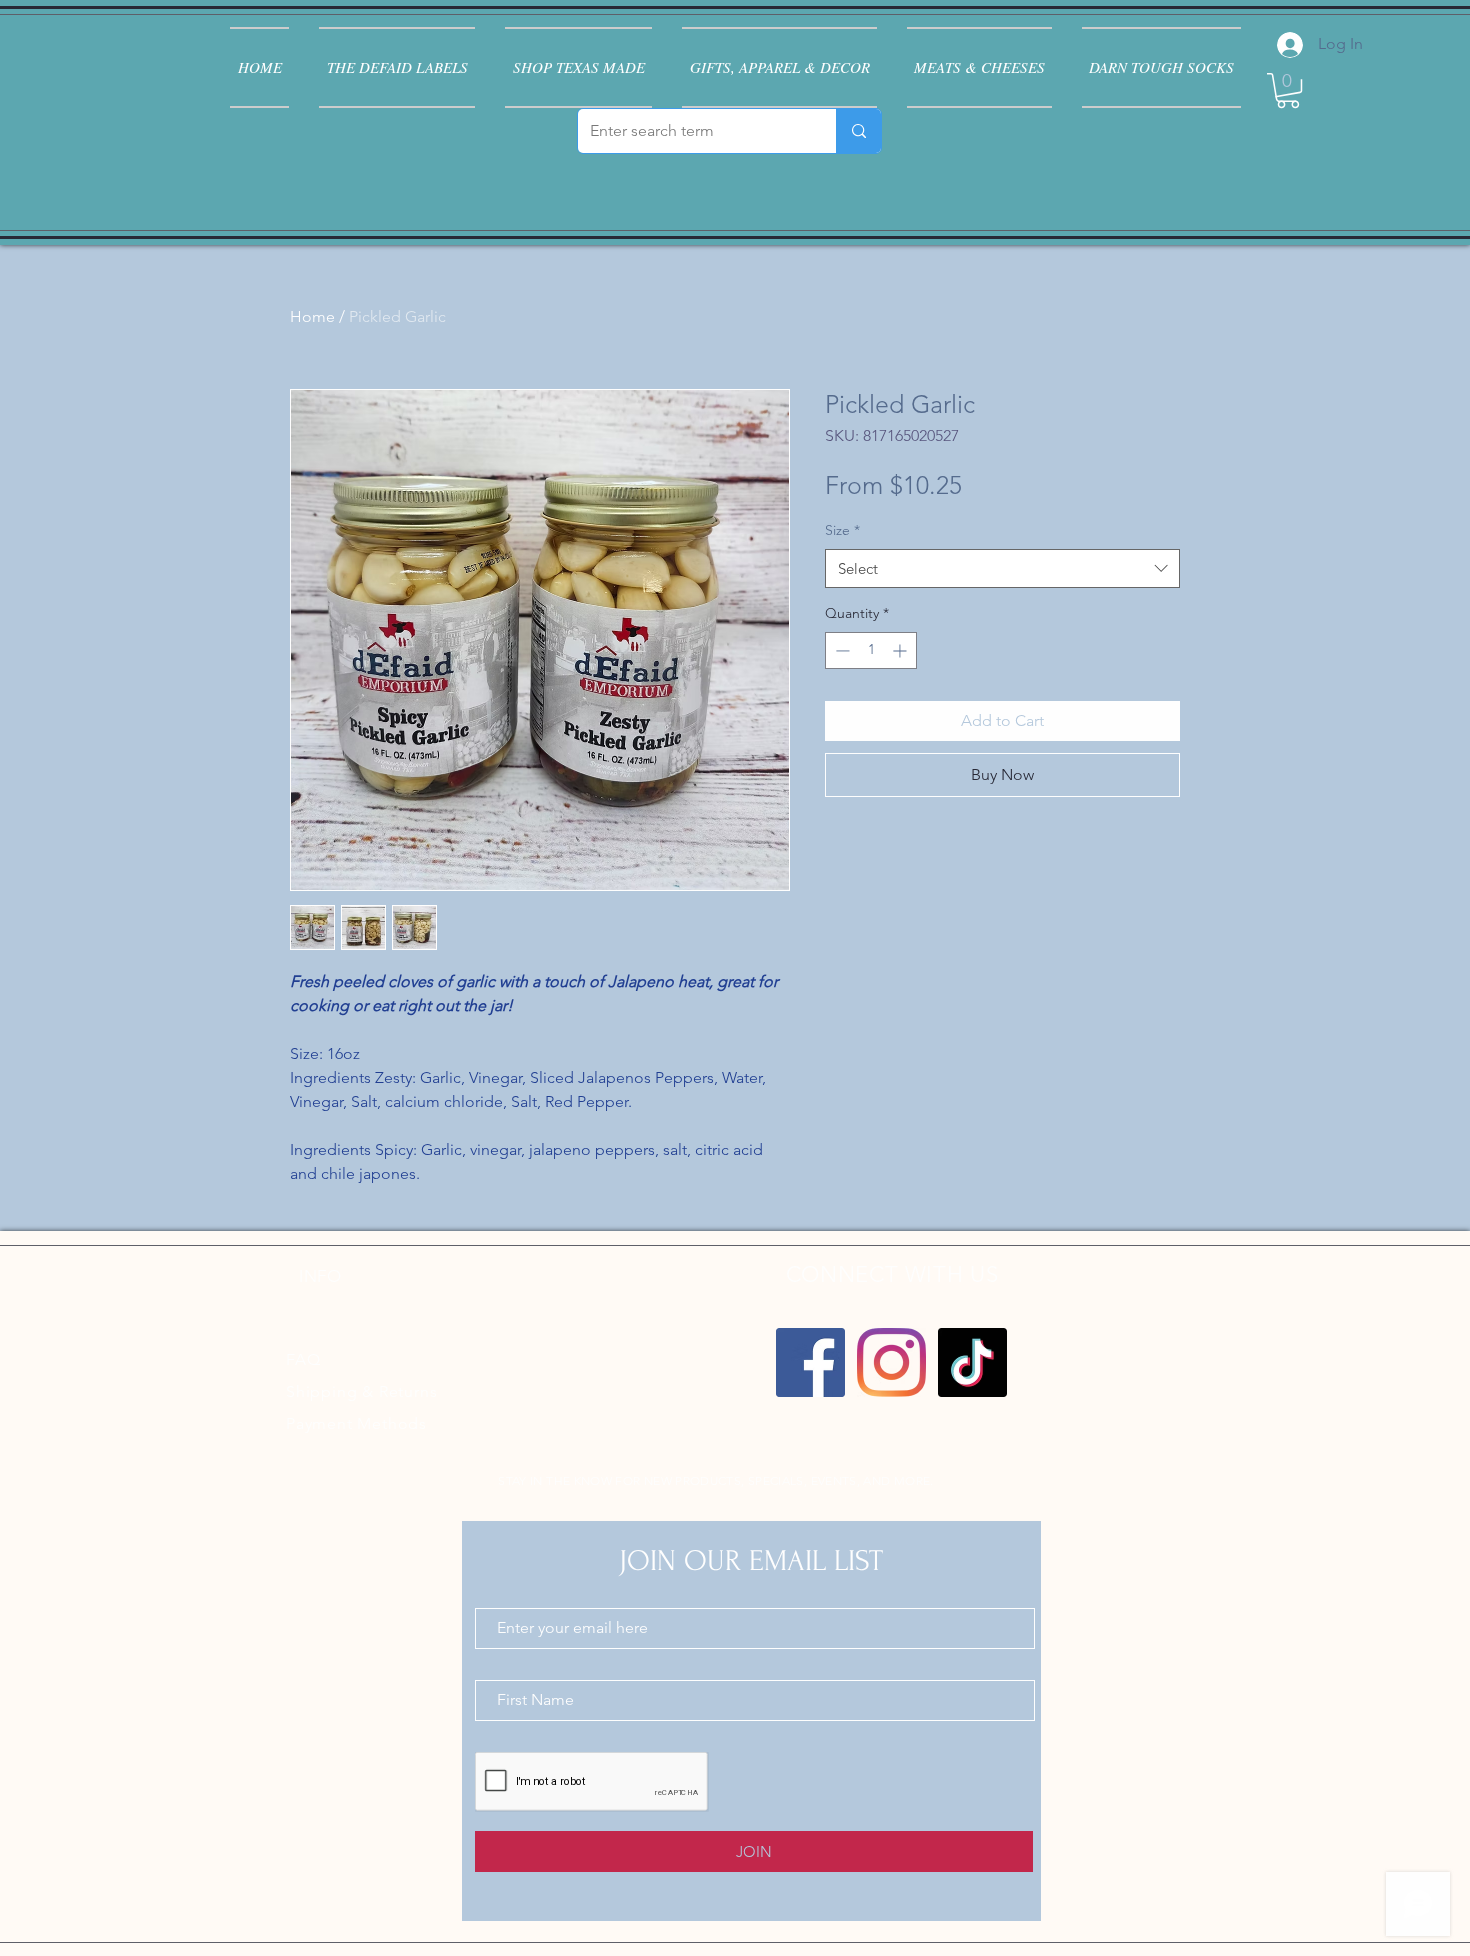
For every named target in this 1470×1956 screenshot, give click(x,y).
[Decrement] (840, 650)
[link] (1288, 90)
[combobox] (1002, 568)
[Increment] (901, 650)
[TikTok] (972, 1362)
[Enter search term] (858, 131)
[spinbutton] (871, 650)
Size (842, 530)
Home (312, 316)
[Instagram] (891, 1362)
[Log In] (1288, 45)
